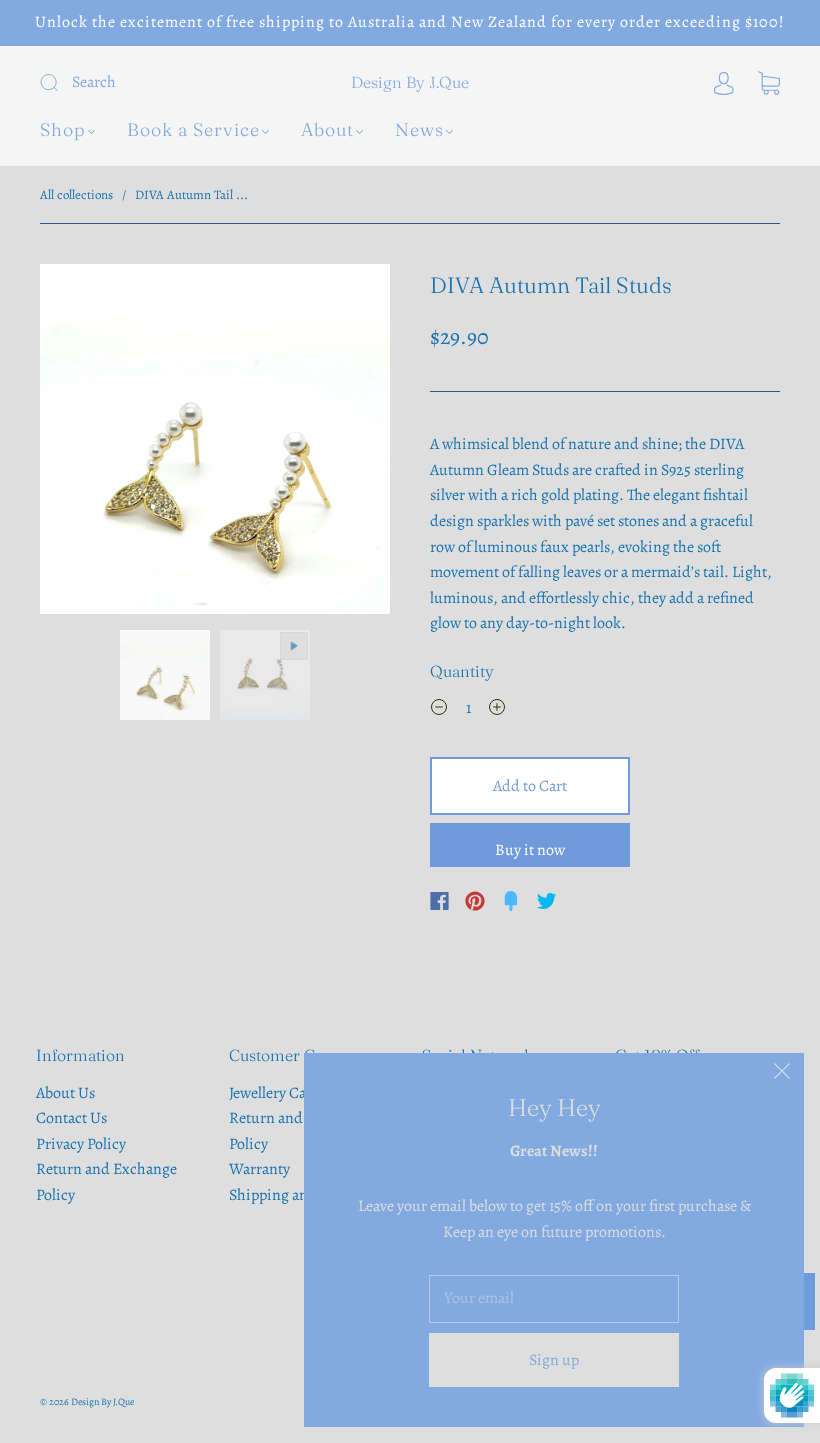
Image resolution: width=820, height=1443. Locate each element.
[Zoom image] (215, 443)
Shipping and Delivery (301, 1195)
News (419, 130)
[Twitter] (547, 901)
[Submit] (164, 83)
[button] (75, 443)
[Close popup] (782, 1075)
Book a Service (193, 130)
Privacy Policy (81, 1144)
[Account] (724, 82)
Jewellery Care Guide (296, 1093)
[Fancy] (511, 901)
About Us (65, 1093)
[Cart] (769, 82)
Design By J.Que (410, 82)
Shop (63, 130)
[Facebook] (439, 901)
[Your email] (554, 1299)
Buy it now (530, 850)
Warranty (259, 1169)
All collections (76, 194)
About (327, 130)
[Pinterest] (475, 901)
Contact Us (71, 1118)
